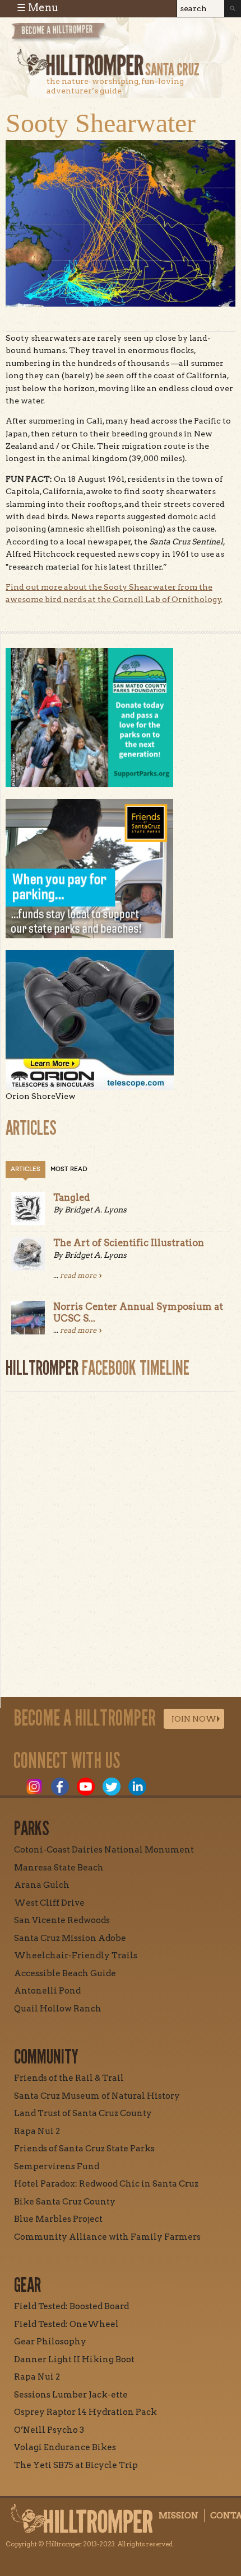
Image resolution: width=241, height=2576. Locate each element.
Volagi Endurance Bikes (65, 2447)
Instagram (34, 1787)
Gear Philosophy (50, 2342)
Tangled (72, 1197)
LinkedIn (137, 1787)
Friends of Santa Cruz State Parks (84, 2149)
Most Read (69, 1169)
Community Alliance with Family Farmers (107, 2237)
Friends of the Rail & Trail (69, 2078)
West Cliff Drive (49, 1903)
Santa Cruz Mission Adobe (70, 1938)
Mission (179, 2516)
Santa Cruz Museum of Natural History (97, 2096)
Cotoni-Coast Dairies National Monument (104, 1850)
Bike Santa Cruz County (65, 2202)
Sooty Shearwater (101, 123)
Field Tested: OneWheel (66, 2324)
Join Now (194, 1719)
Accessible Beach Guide (65, 1973)
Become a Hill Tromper (71, 36)
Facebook (60, 1787)
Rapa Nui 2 (37, 2131)
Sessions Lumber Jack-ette (71, 2395)
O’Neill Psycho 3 (49, 2430)
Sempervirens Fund (57, 2166)
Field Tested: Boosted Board (71, 2306)
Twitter (112, 1787)
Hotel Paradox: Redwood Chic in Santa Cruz (106, 2184)
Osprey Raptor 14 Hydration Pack (85, 2412)
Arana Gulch (42, 1885)
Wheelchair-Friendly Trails (76, 1955)
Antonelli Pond (47, 1991)
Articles (26, 1169)
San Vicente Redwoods (62, 1920)
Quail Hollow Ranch (58, 2009)
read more (78, 1275)
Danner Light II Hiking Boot (74, 2359)
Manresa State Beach (59, 1868)
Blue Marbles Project (58, 2219)
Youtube (86, 1787)
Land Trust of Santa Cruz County (83, 2113)
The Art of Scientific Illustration (129, 1243)
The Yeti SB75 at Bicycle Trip (76, 2465)
